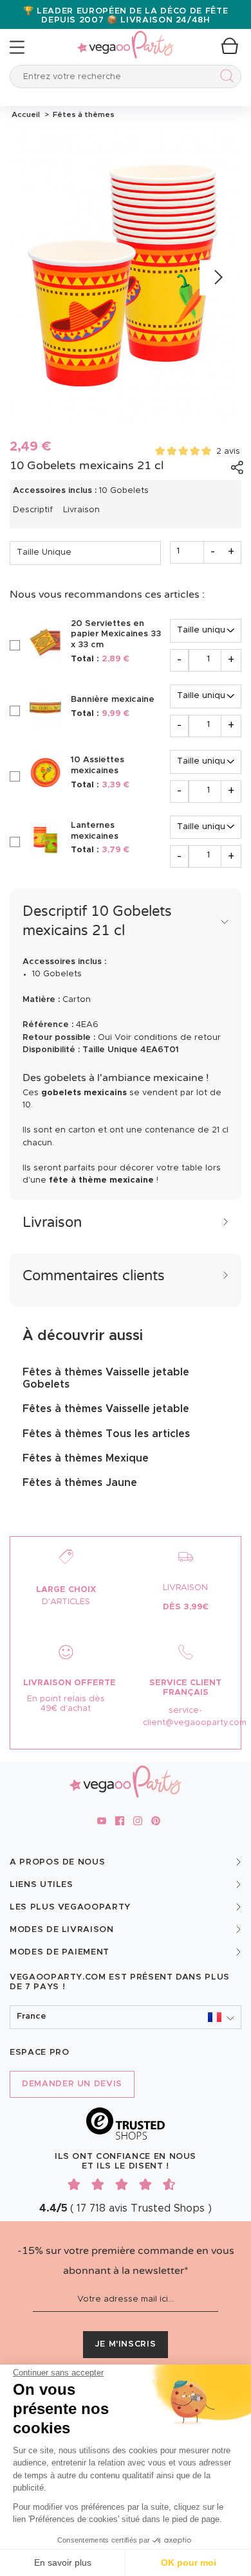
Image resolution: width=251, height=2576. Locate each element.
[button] (126, 2017)
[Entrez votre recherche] (224, 78)
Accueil (26, 114)
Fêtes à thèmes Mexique (86, 1458)
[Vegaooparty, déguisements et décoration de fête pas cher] (126, 38)
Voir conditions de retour (168, 1038)
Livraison (81, 510)
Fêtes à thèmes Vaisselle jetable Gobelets (106, 1378)
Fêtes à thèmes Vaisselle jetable (106, 1409)
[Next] (217, 278)
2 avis (228, 452)
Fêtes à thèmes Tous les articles (106, 1434)
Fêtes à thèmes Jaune (80, 1483)
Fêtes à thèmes (82, 114)
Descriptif (33, 510)
